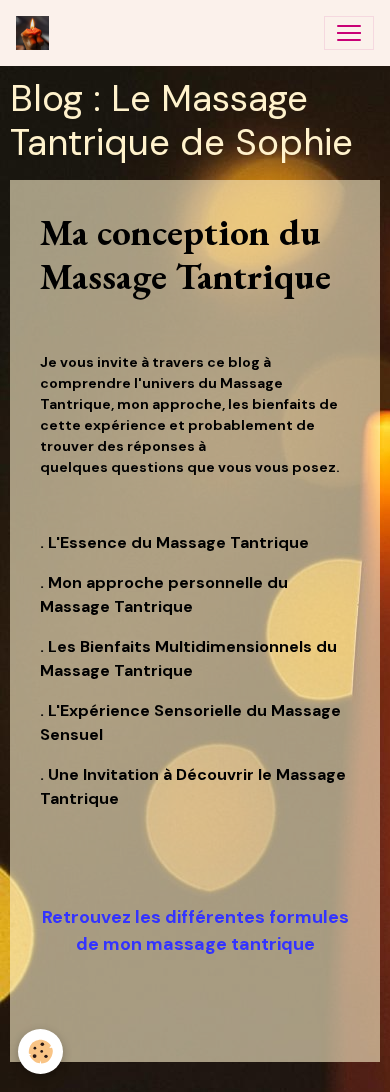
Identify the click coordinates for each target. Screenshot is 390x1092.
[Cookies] (40, 1051)
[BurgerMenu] (349, 33)
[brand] (36, 33)
